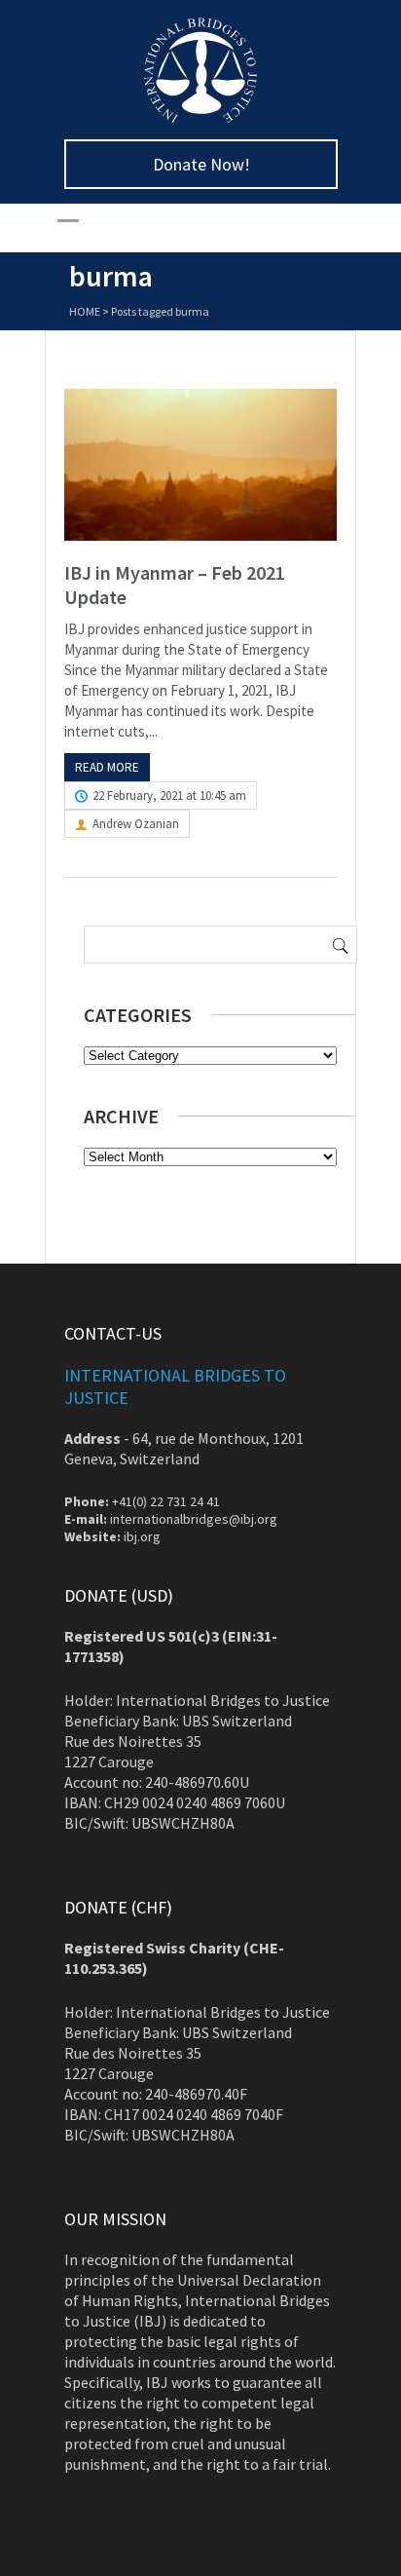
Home (85, 311)
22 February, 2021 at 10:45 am (169, 796)
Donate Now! (201, 164)
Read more (107, 767)
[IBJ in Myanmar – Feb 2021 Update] (200, 465)
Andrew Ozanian (136, 824)
